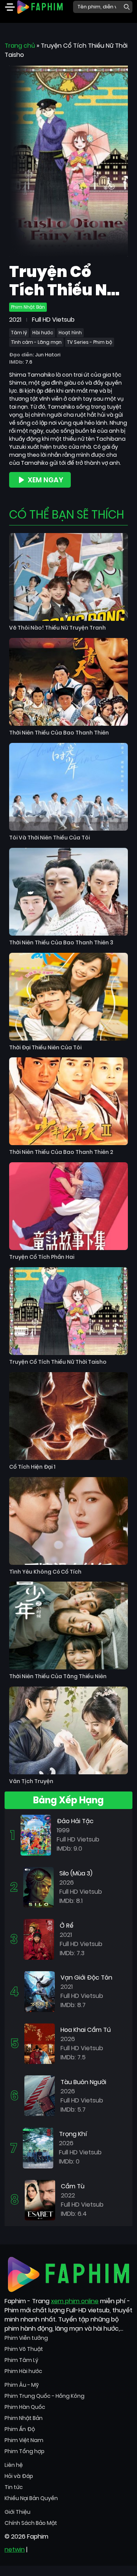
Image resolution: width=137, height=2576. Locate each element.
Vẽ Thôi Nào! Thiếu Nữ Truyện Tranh (57, 628)
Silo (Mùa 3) (76, 1873)
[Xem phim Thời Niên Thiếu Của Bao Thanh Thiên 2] (68, 1101)
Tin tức (14, 2487)
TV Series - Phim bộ (90, 342)
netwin (15, 2549)
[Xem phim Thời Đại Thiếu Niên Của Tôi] (68, 997)
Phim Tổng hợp (25, 2451)
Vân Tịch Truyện (31, 1781)
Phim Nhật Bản (28, 307)
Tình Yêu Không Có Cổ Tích (45, 1572)
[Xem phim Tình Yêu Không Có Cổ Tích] (68, 1521)
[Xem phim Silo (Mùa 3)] (38, 1887)
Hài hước (43, 333)
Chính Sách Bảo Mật (31, 2523)
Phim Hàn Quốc (25, 2407)
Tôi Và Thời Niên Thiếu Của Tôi (49, 838)
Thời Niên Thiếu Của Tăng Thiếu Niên (58, 1676)
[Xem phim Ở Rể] (39, 1939)
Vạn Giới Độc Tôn (86, 1978)
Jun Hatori (48, 355)
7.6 (29, 362)
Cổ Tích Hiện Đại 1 (32, 1467)
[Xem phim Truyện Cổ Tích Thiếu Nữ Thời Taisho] (68, 1311)
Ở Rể (67, 1926)
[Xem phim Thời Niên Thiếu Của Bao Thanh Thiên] (68, 682)
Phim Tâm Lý (22, 2360)
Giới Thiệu (18, 2512)
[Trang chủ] (40, 6)
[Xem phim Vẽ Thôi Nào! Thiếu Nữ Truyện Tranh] (68, 577)
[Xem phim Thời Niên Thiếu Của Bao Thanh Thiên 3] (68, 892)
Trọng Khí (73, 2134)
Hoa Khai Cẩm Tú (86, 2030)
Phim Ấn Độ (20, 2429)
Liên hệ (14, 2465)
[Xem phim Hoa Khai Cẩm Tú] (40, 2043)
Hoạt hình (70, 333)
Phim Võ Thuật (24, 2349)
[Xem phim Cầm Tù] (40, 2200)
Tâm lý (19, 333)
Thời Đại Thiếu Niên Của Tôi (45, 1048)
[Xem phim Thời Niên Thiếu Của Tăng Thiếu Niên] (68, 1626)
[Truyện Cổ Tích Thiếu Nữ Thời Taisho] (68, 160)
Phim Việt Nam (24, 2440)
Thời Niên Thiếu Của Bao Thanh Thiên (59, 733)
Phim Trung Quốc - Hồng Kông (45, 2396)
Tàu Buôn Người (83, 2082)
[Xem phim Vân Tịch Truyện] (68, 1730)
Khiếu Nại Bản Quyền (31, 2498)
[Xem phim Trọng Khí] (38, 2148)
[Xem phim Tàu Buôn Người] (40, 2095)
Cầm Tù (73, 2186)
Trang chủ (20, 46)
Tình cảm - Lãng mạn (36, 342)
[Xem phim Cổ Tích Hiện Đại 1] (68, 1416)
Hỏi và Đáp (19, 2476)
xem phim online (75, 2301)
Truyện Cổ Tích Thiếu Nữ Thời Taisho (58, 1362)
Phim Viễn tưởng (26, 2338)
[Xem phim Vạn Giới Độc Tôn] (40, 1991)
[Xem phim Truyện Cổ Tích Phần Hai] (68, 1206)
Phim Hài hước (23, 2371)
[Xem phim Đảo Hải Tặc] (36, 1835)
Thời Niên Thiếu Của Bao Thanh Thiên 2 (61, 1152)
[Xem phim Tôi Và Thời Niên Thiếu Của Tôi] (68, 787)
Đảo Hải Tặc (75, 1821)
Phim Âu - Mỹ (22, 2385)
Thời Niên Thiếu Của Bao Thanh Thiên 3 (61, 943)
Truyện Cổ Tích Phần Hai (42, 1257)
